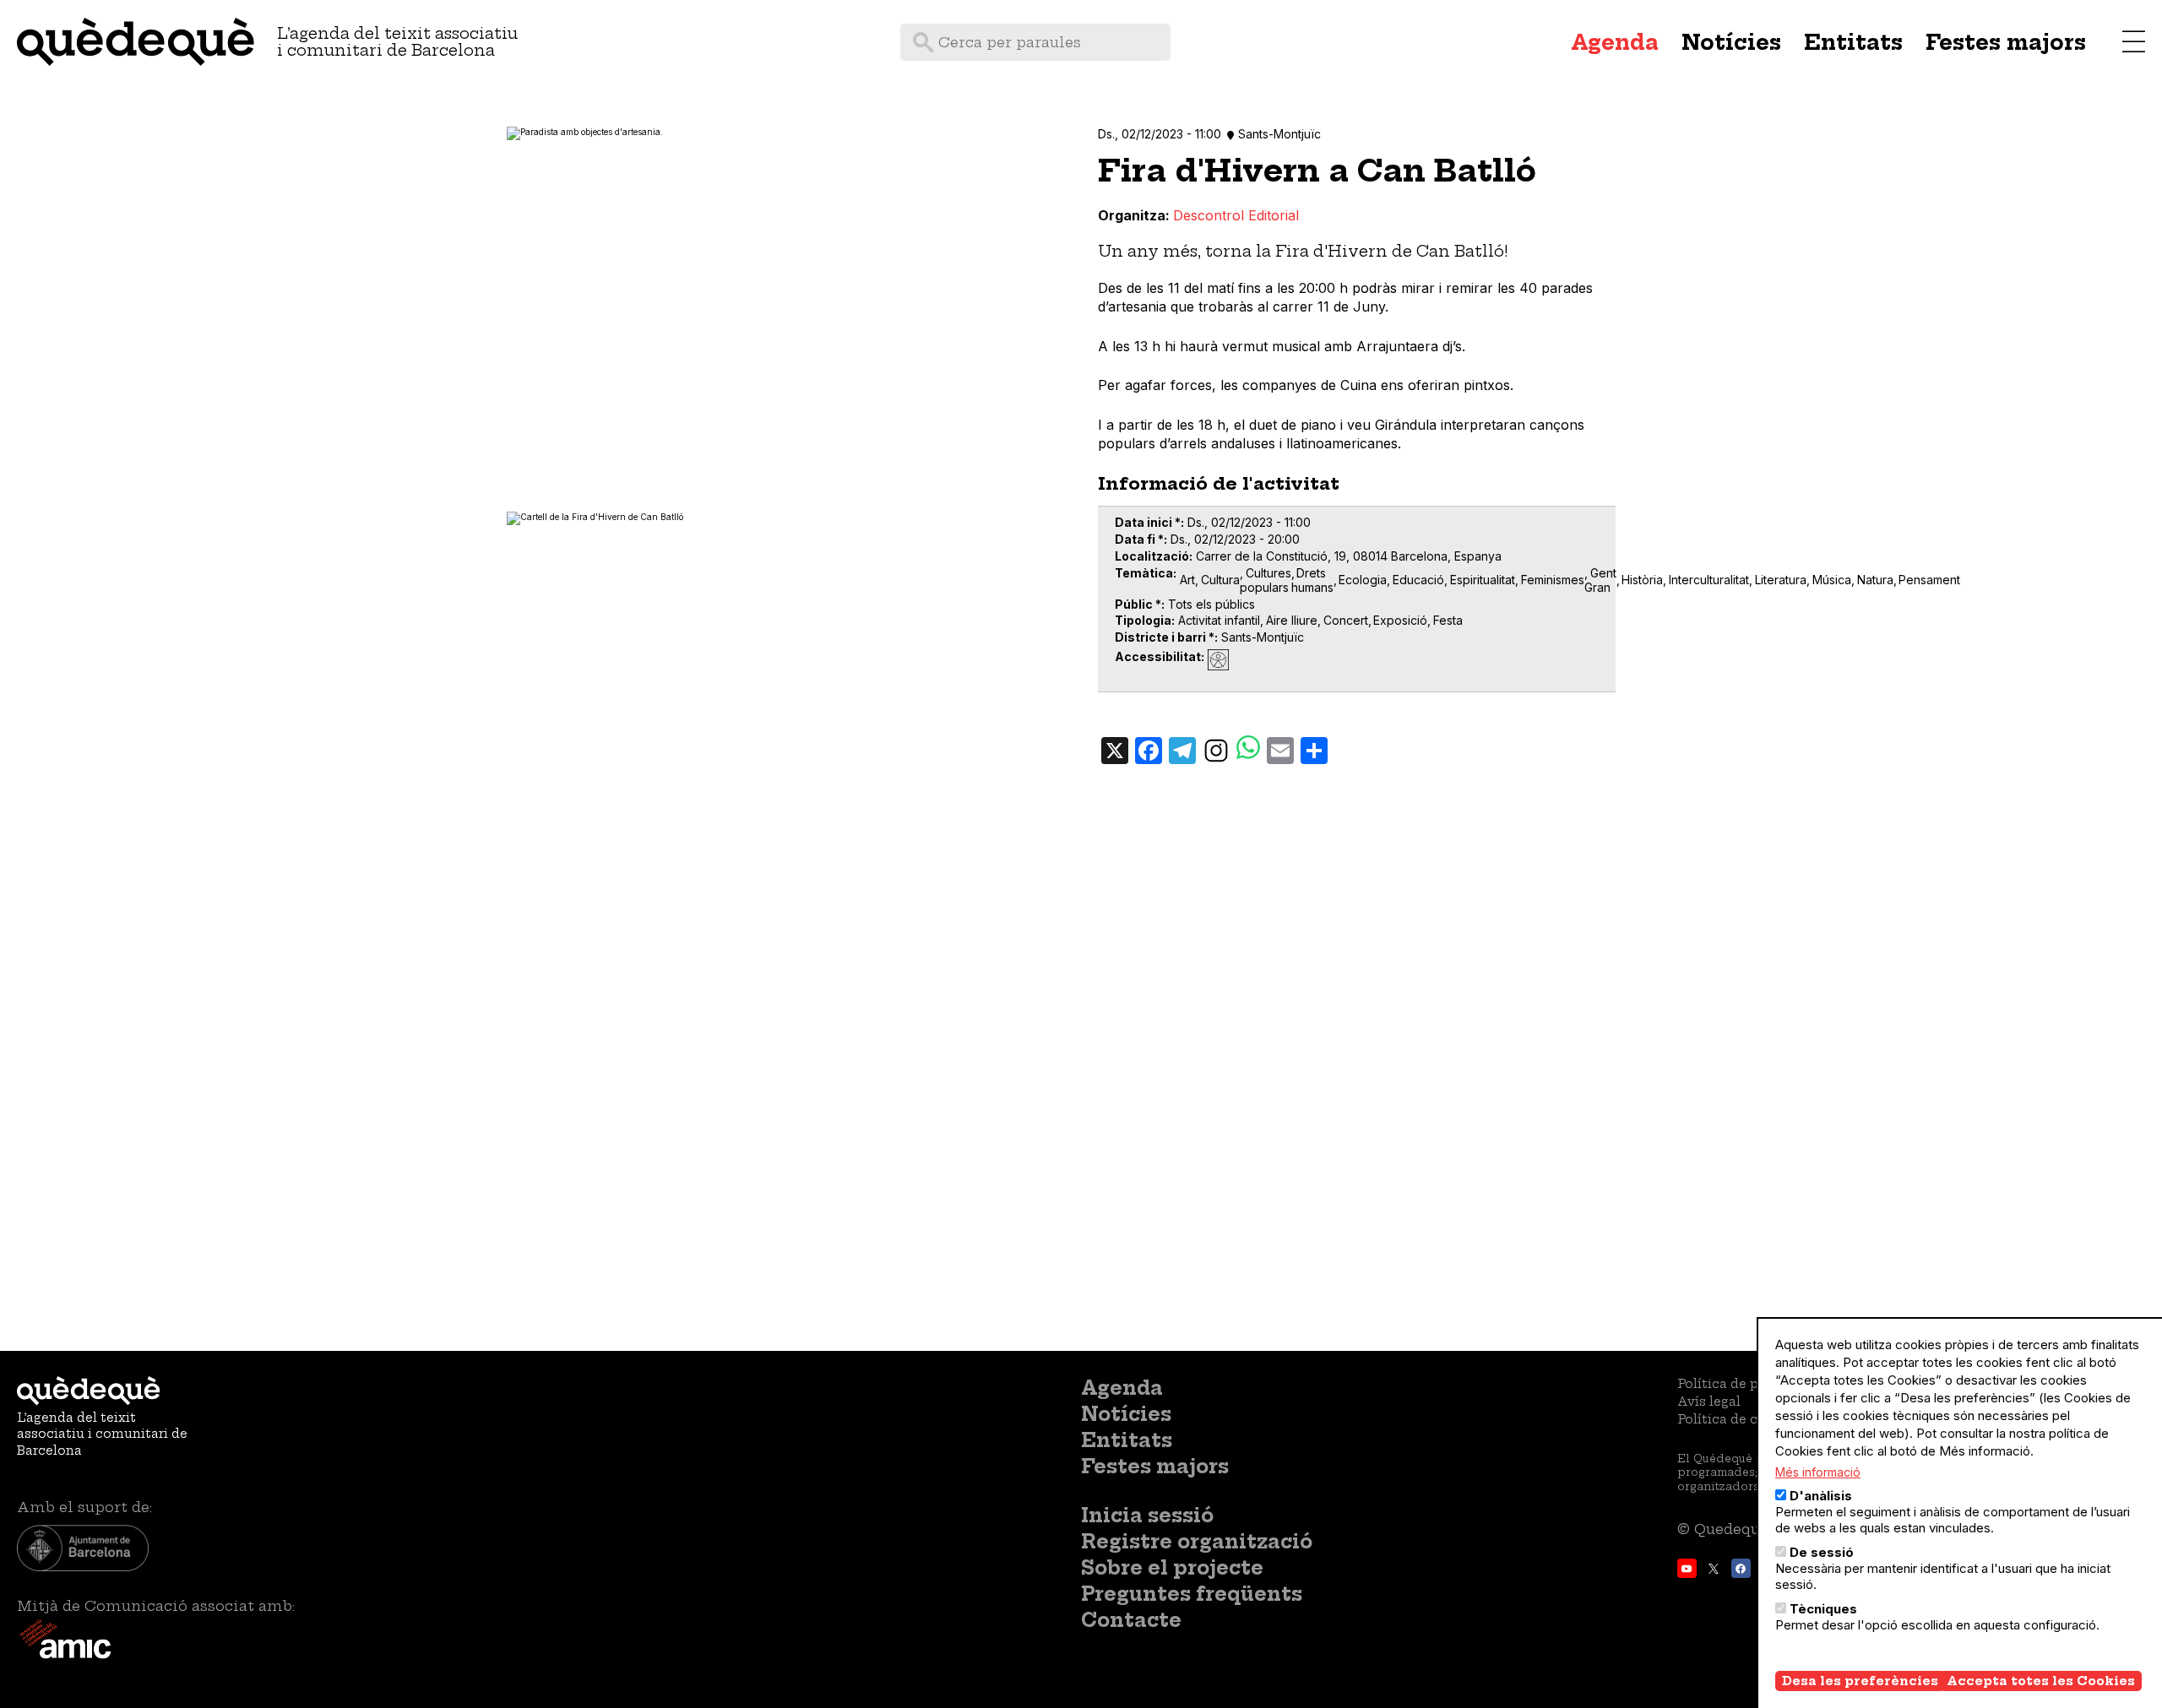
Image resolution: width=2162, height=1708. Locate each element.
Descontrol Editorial (1236, 215)
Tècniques (1823, 1609)
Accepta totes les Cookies (2041, 1681)
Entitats (1853, 42)
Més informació (1818, 1472)
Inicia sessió (1147, 1516)
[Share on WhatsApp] (1248, 749)
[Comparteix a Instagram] (1216, 750)
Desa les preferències (1860, 1681)
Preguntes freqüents (1192, 1594)
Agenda (1615, 42)
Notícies (1731, 42)
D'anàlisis (1821, 1496)
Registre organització (1197, 1542)
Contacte (1131, 1620)
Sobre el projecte (1172, 1568)
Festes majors (2006, 42)
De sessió (1822, 1552)
